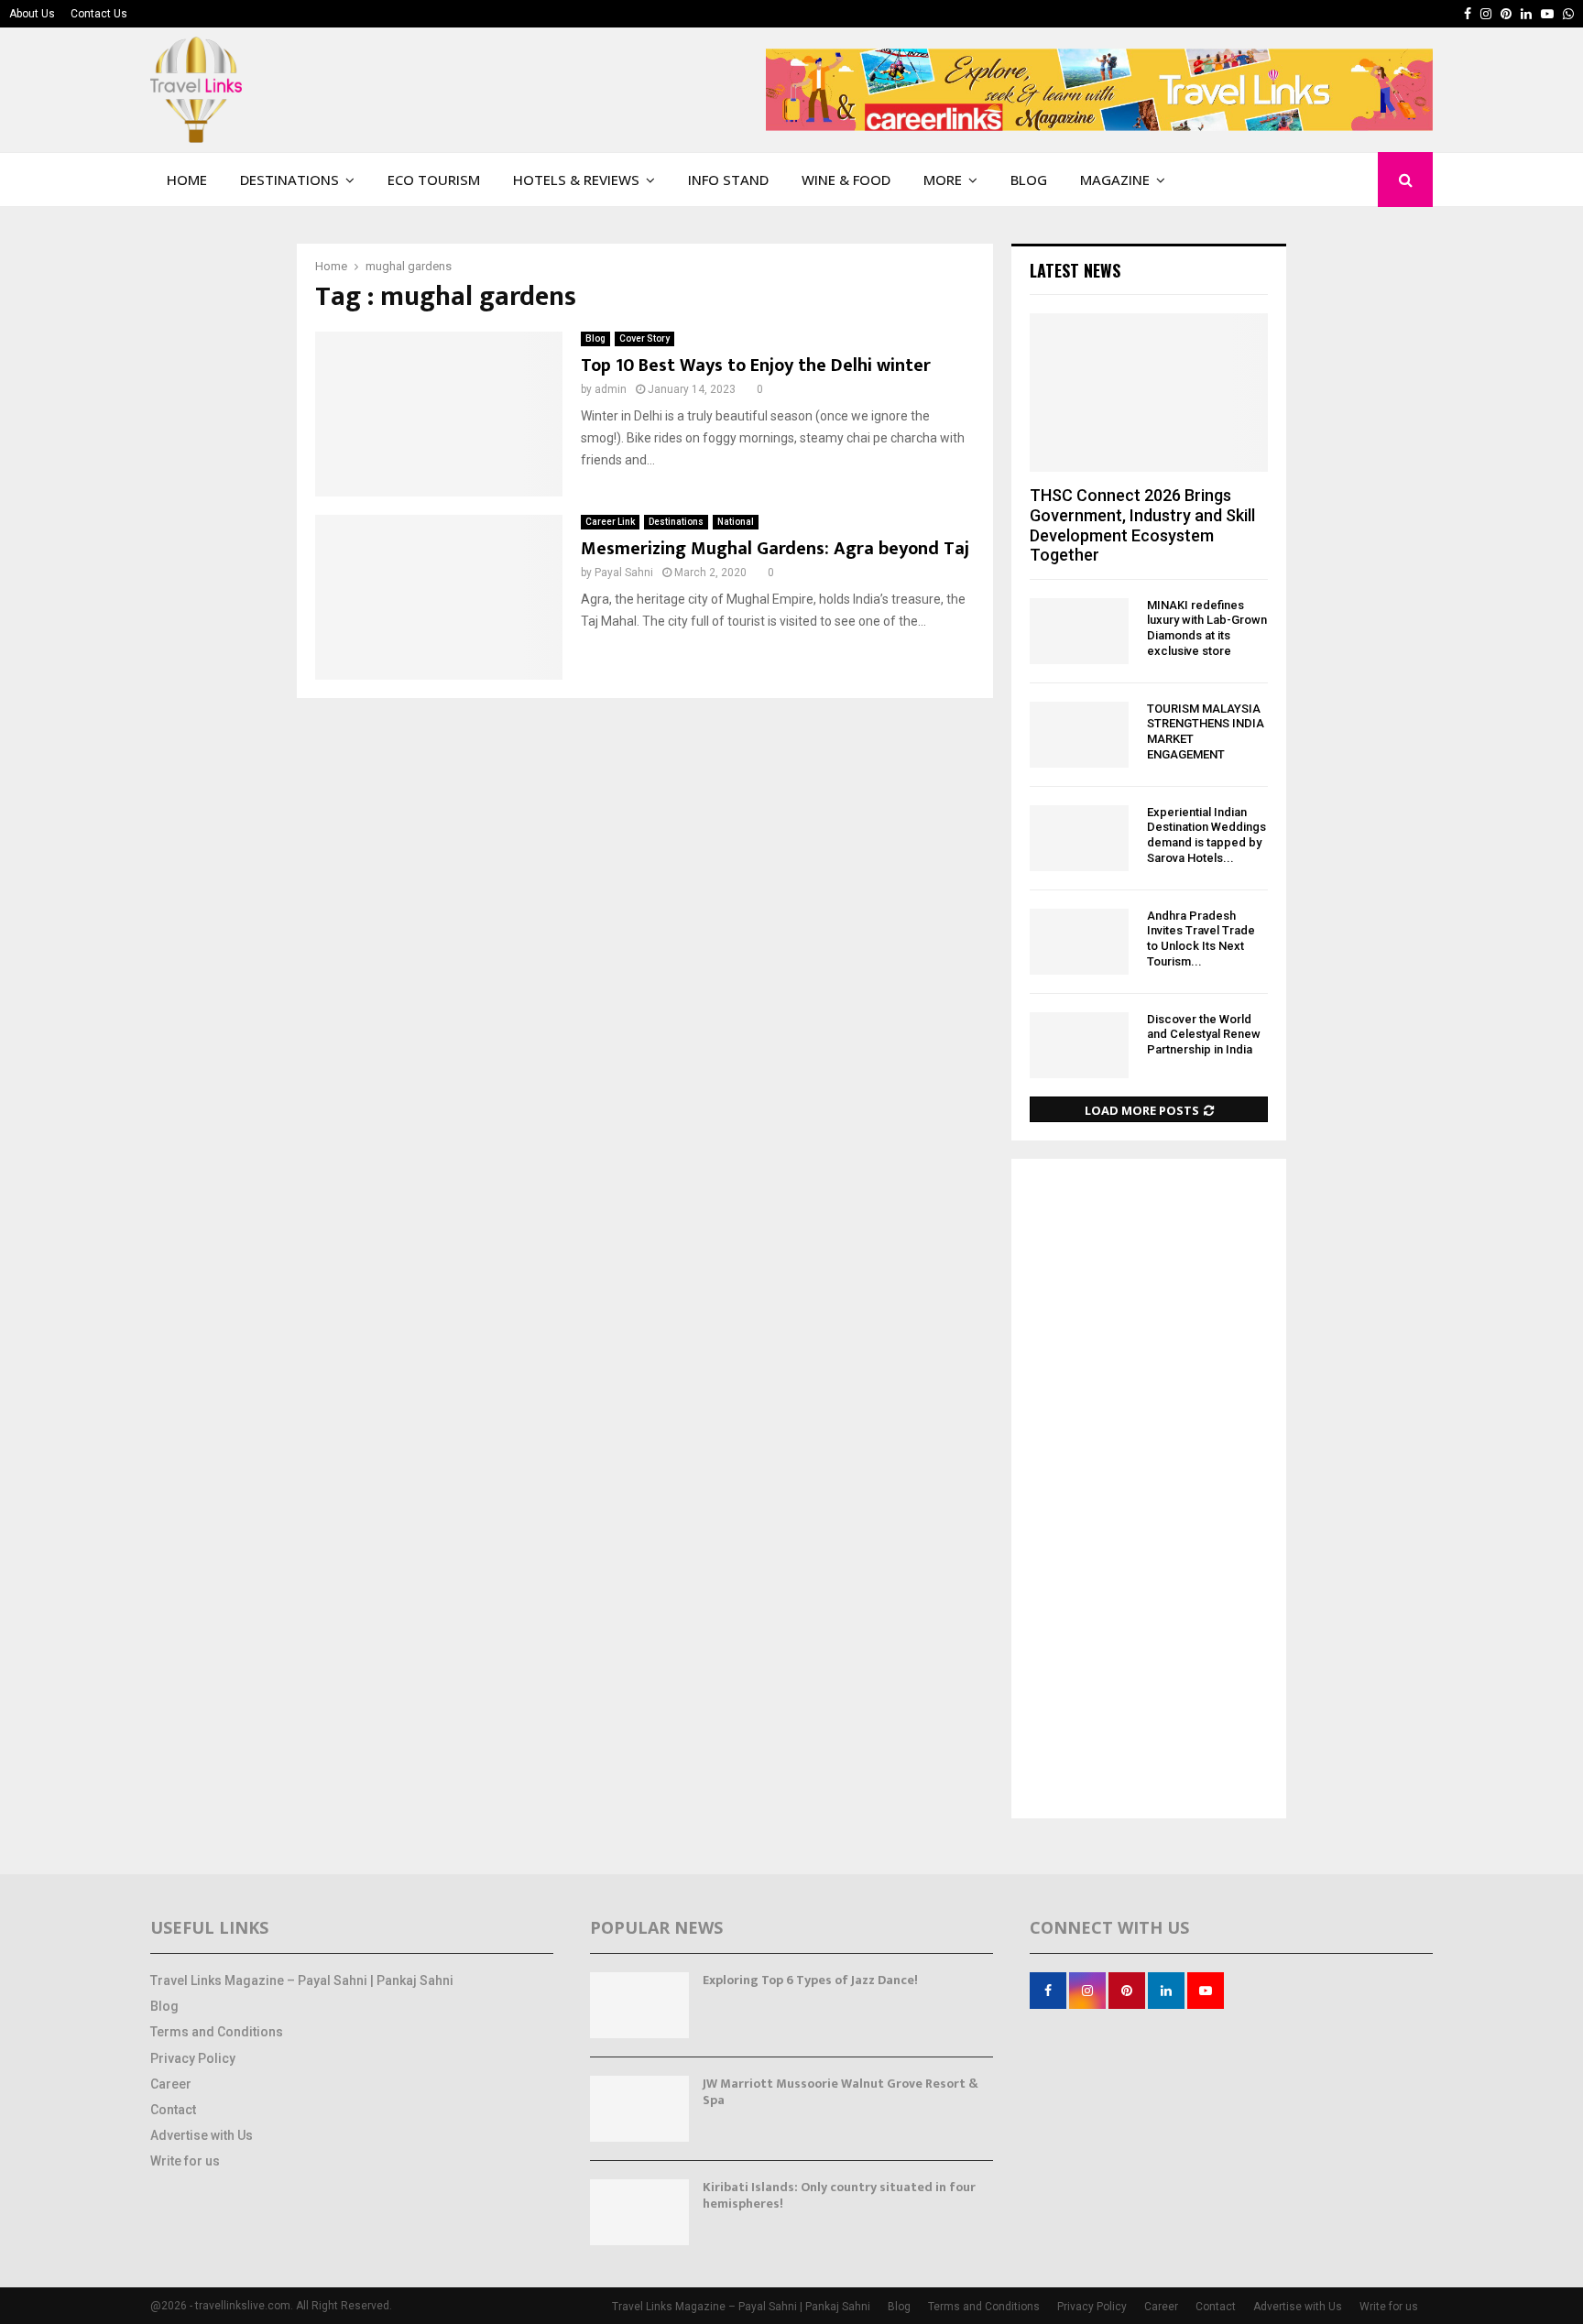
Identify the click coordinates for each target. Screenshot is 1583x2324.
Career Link (610, 522)
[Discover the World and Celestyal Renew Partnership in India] (1079, 1045)
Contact (173, 2110)
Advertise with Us (202, 2135)
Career (171, 2084)
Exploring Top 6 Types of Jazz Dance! (810, 1980)
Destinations (289, 180)
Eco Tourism (434, 180)
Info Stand (728, 180)
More (943, 180)
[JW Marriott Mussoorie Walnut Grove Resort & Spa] (639, 2109)
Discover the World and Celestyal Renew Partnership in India (1204, 1035)
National (736, 522)
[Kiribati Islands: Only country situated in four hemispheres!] (639, 2212)
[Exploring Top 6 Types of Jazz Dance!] (639, 2005)
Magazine (1115, 180)
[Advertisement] (1149, 1490)
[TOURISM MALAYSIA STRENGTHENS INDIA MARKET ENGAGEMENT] (1079, 735)
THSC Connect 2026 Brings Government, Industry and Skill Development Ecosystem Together (1142, 525)
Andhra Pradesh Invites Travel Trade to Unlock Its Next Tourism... (1201, 938)
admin (611, 389)
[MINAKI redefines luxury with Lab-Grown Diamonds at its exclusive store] (1079, 631)
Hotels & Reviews (576, 180)
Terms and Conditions (217, 2032)
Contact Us (99, 14)
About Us (32, 14)
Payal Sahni (624, 573)
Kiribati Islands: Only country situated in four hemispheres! (839, 2195)
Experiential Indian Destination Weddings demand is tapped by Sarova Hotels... (1206, 835)
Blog (1029, 180)
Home (187, 180)
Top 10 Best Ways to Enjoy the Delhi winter (756, 366)
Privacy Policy (193, 2058)
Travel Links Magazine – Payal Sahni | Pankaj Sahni (302, 1980)
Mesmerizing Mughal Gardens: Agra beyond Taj (775, 549)
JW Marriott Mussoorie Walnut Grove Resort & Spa (841, 2092)
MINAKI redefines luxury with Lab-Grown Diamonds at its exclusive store (1207, 628)
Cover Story (644, 338)
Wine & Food (846, 180)
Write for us (185, 2161)
